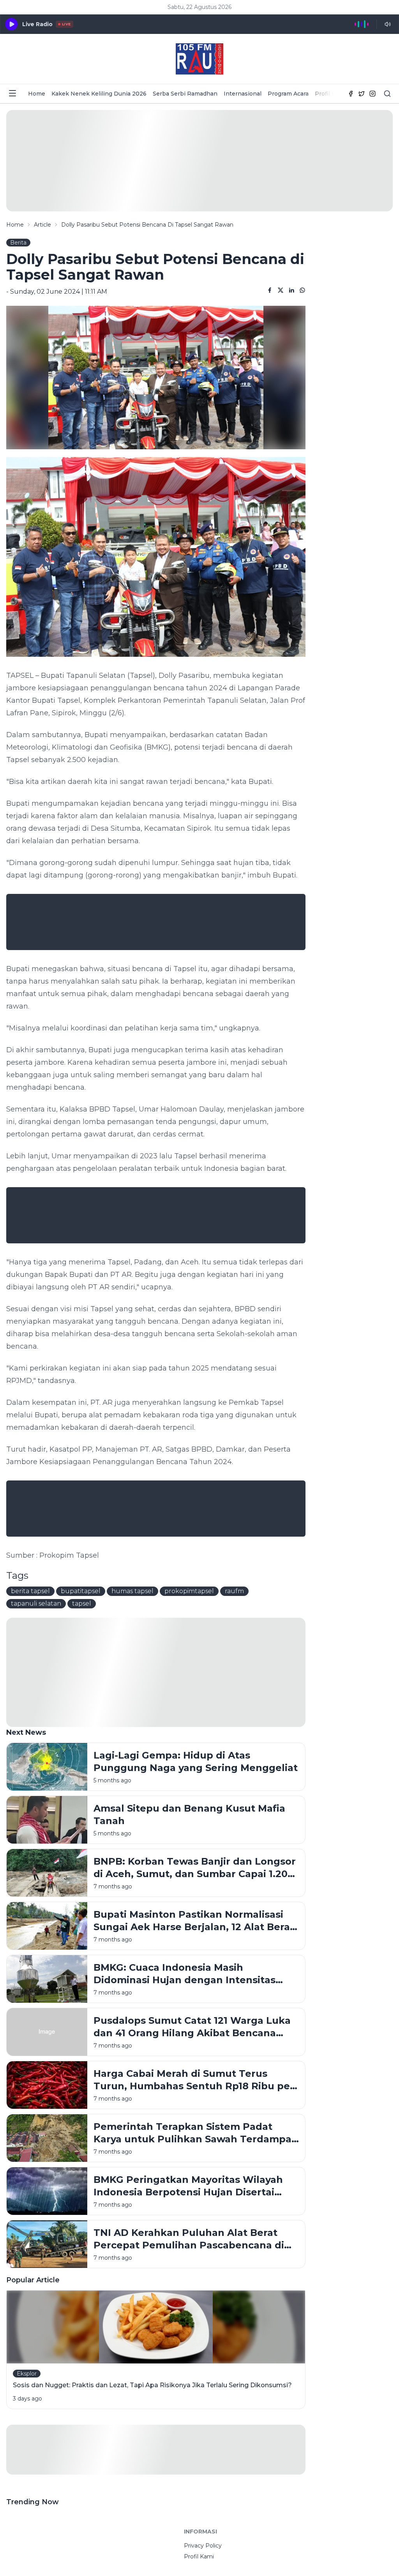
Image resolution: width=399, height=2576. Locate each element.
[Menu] (12, 93)
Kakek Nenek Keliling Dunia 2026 (99, 94)
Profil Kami (330, 94)
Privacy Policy (203, 2546)
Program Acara (288, 94)
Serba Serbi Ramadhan (185, 94)
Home (37, 94)
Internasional (243, 94)
